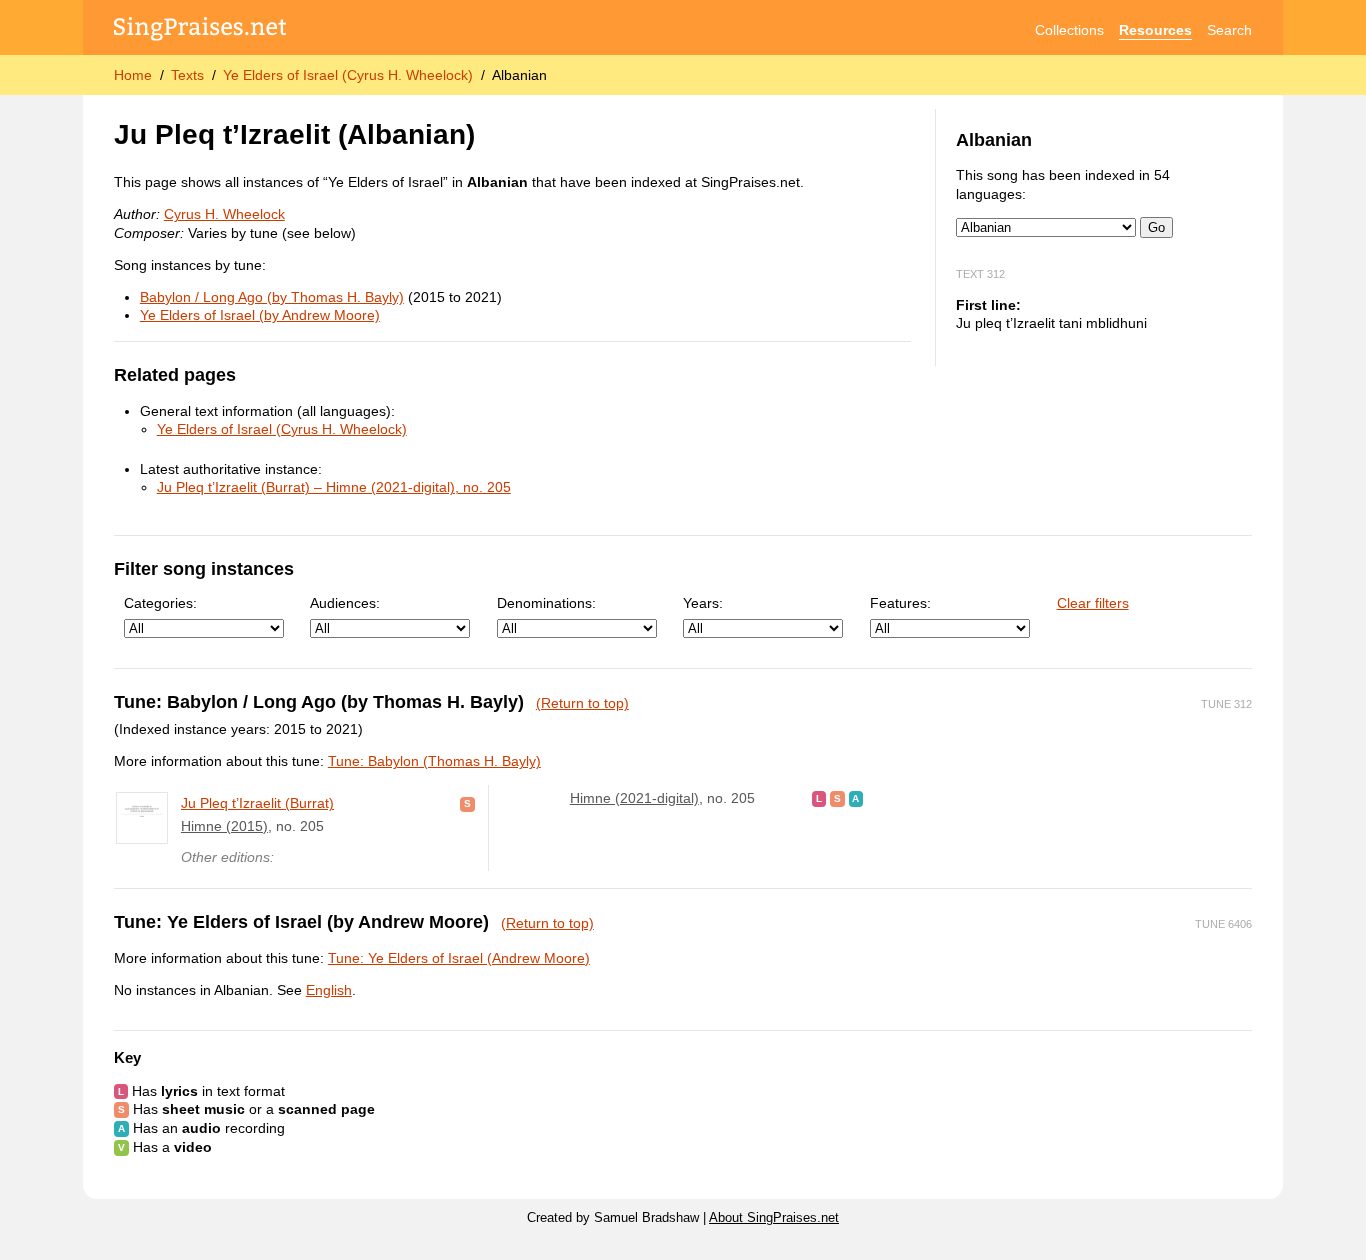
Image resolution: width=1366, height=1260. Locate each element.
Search (1229, 30)
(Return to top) (582, 703)
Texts (187, 75)
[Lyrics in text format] (819, 798)
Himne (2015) (224, 826)
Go (1156, 227)
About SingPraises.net (774, 1218)
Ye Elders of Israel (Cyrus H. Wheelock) (348, 75)
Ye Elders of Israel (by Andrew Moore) (260, 315)
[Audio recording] (856, 798)
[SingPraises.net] (200, 30)
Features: (900, 603)
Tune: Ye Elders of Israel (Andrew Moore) (459, 958)
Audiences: (345, 603)
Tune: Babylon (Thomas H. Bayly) (434, 761)
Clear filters (1093, 603)
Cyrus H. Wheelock (224, 214)
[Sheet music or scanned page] (467, 803)
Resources (1155, 30)
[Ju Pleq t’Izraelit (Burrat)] (142, 818)
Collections (1069, 30)
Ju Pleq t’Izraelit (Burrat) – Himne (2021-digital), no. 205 (334, 487)
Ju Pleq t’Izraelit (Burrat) (257, 803)
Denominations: (546, 603)
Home (133, 75)
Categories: (160, 603)
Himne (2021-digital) (634, 798)
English (329, 990)
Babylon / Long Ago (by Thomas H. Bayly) (272, 297)
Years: (703, 603)
